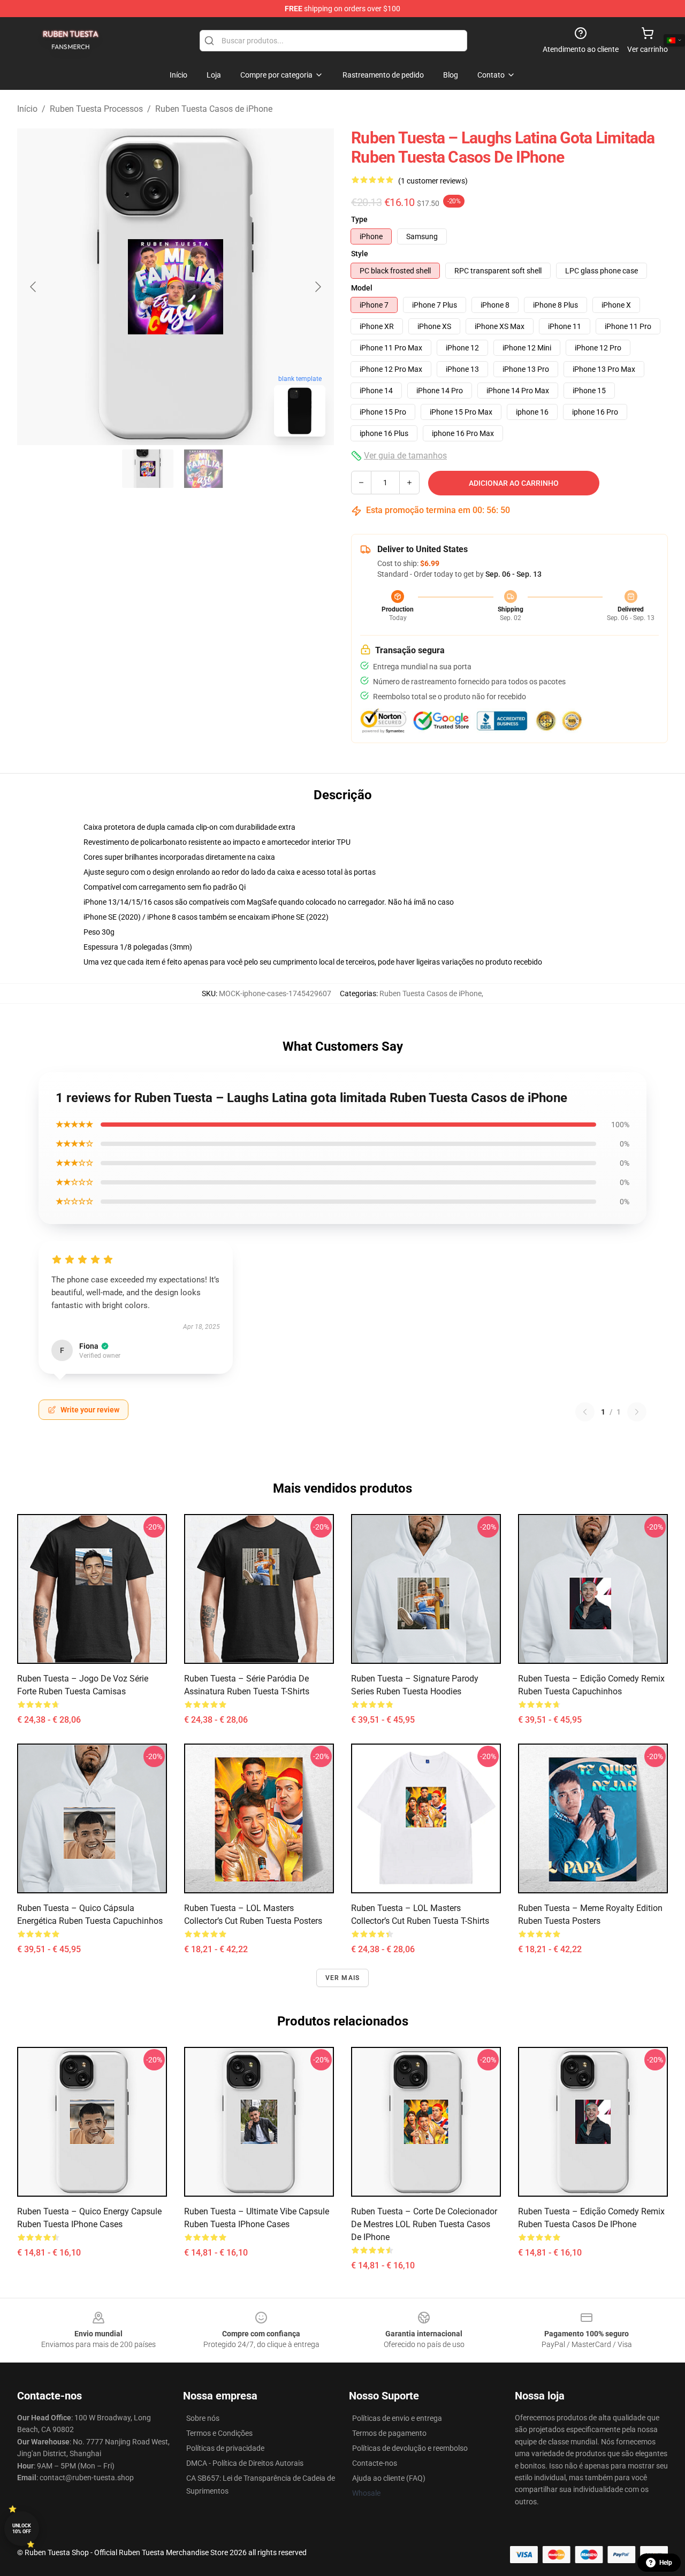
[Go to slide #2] (203, 469)
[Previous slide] (34, 287)
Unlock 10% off (22, 2529)
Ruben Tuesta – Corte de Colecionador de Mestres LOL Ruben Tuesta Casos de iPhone (424, 2224)
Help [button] (666, 2563)
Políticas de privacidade (225, 2448)
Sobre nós (203, 2418)
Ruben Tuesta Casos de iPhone (214, 109)
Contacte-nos (375, 2463)
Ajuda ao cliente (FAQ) (389, 2478)
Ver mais (343, 1978)
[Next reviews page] (637, 1412)
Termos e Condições (219, 2433)
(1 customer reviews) (433, 181)
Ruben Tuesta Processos (96, 109)
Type (359, 219)
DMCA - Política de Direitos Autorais (245, 2463)
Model (362, 288)
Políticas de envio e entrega (397, 2418)
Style (360, 254)
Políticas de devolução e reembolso (410, 2448)
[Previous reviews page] (585, 1412)
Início (27, 109)
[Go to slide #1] (148, 469)
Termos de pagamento (389, 2433)
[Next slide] (317, 287)
